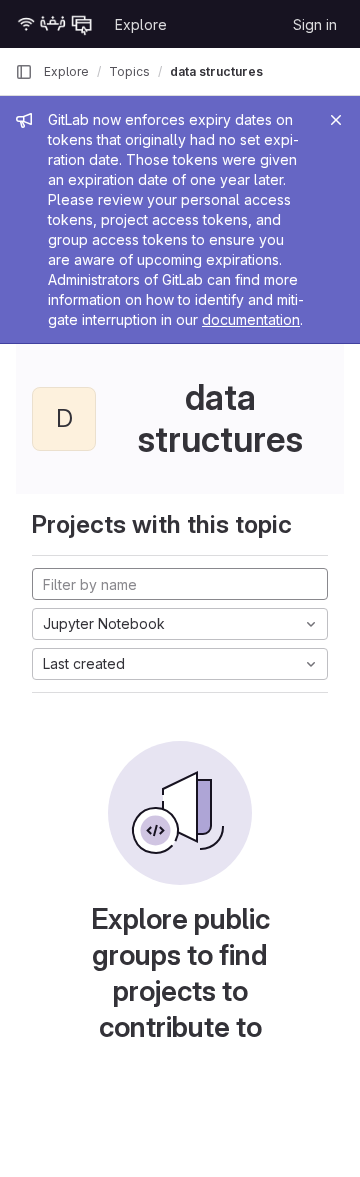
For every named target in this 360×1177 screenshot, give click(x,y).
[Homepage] (55, 24)
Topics (129, 71)
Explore (141, 24)
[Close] (336, 120)
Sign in (315, 24)
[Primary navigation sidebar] (24, 72)
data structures (216, 71)
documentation (251, 319)
